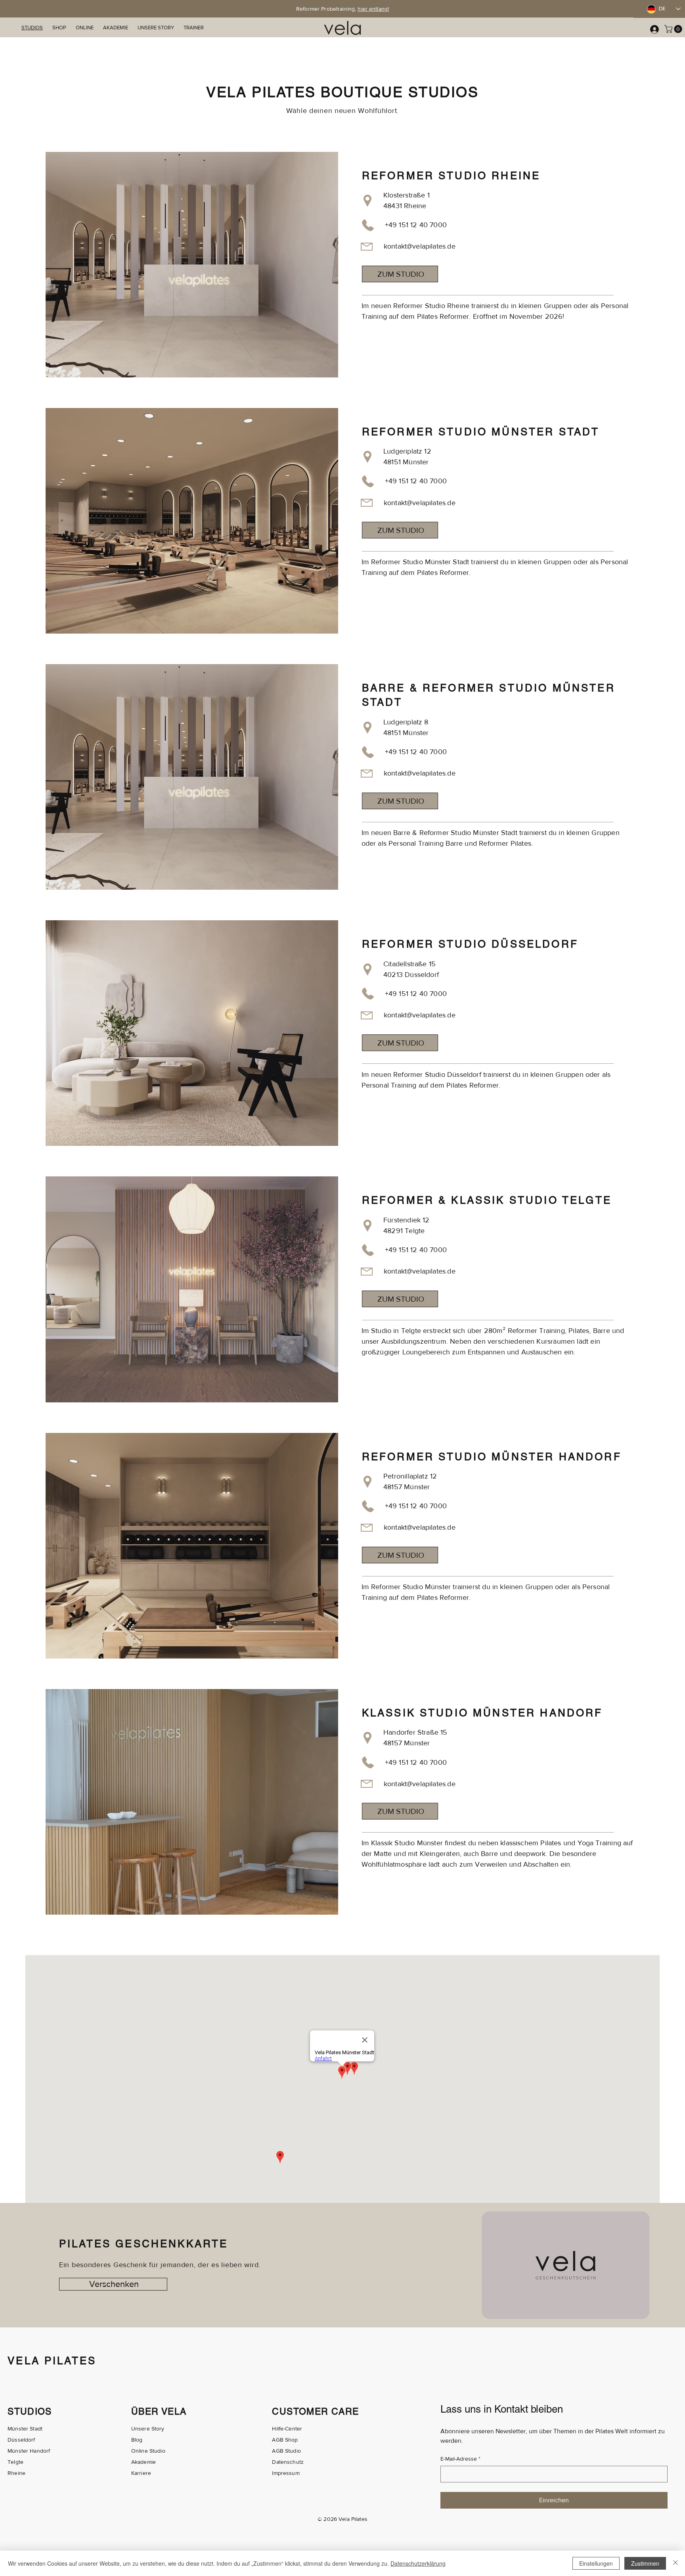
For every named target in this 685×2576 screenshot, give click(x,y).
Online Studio (148, 2451)
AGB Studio (286, 2451)
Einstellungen (596, 2563)
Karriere (141, 2473)
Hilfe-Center (287, 2429)
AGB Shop (285, 2440)
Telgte (15, 2462)
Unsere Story (148, 2429)
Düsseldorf (21, 2440)
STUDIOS (30, 2411)
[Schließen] (675, 2563)
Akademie (144, 2462)
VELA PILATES (52, 2361)
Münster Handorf (29, 2451)
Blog (137, 2440)
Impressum (286, 2473)
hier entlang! (373, 9)
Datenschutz (288, 2462)
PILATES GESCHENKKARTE (144, 2244)
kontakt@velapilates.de (420, 246)
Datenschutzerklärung (418, 2563)
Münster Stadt (25, 2429)
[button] (674, 29)
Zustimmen (645, 2563)
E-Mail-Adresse (460, 2459)
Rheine (16, 2473)
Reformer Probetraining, (327, 9)
